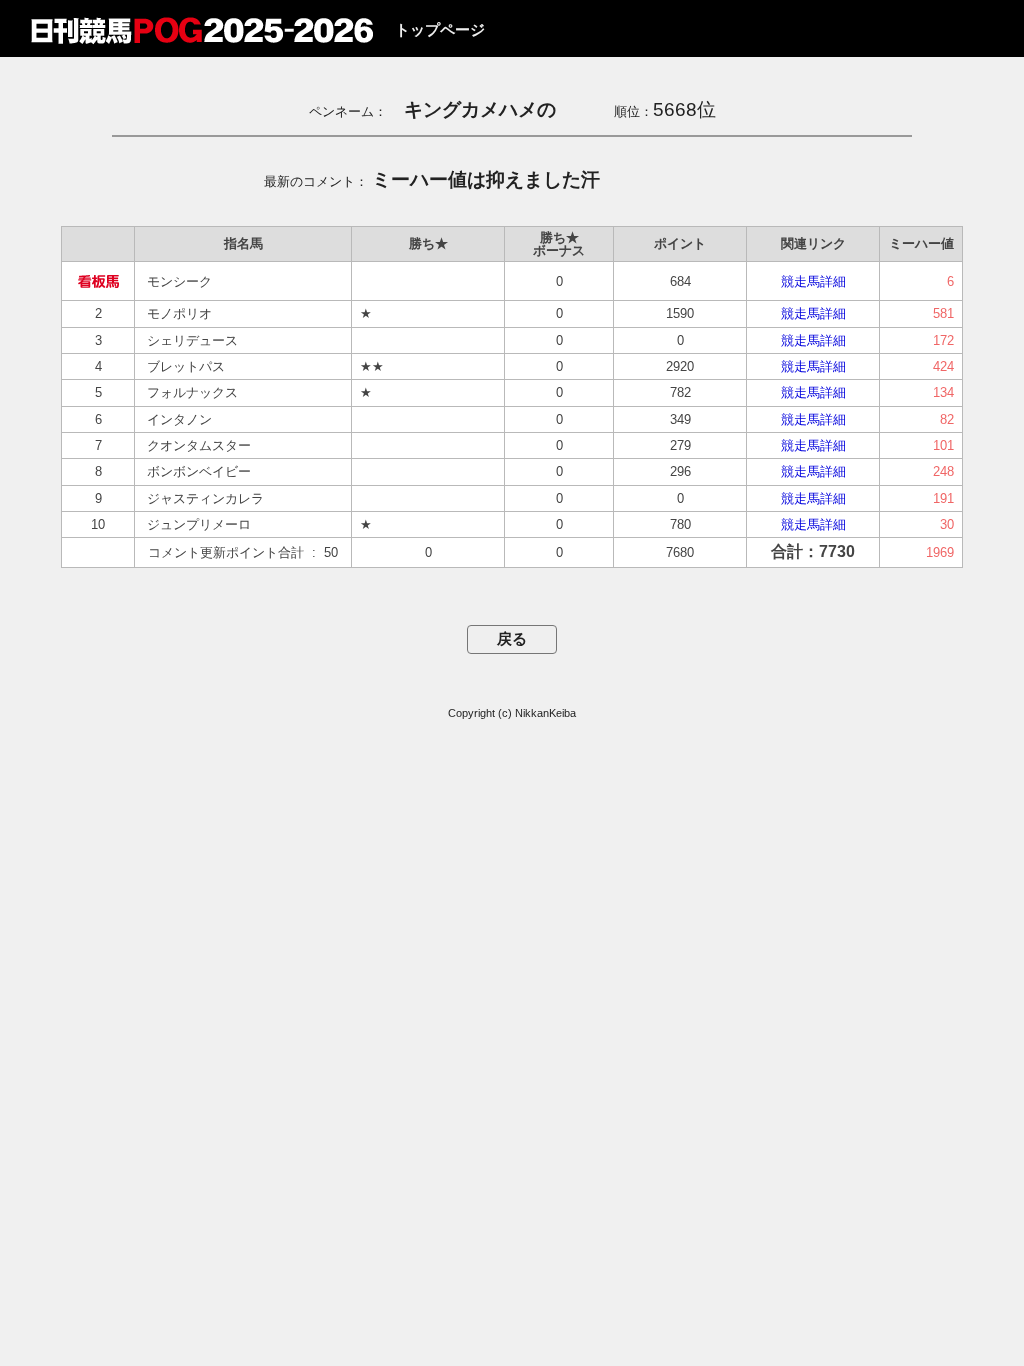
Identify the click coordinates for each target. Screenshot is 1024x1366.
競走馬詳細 (813, 281)
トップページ (440, 30)
